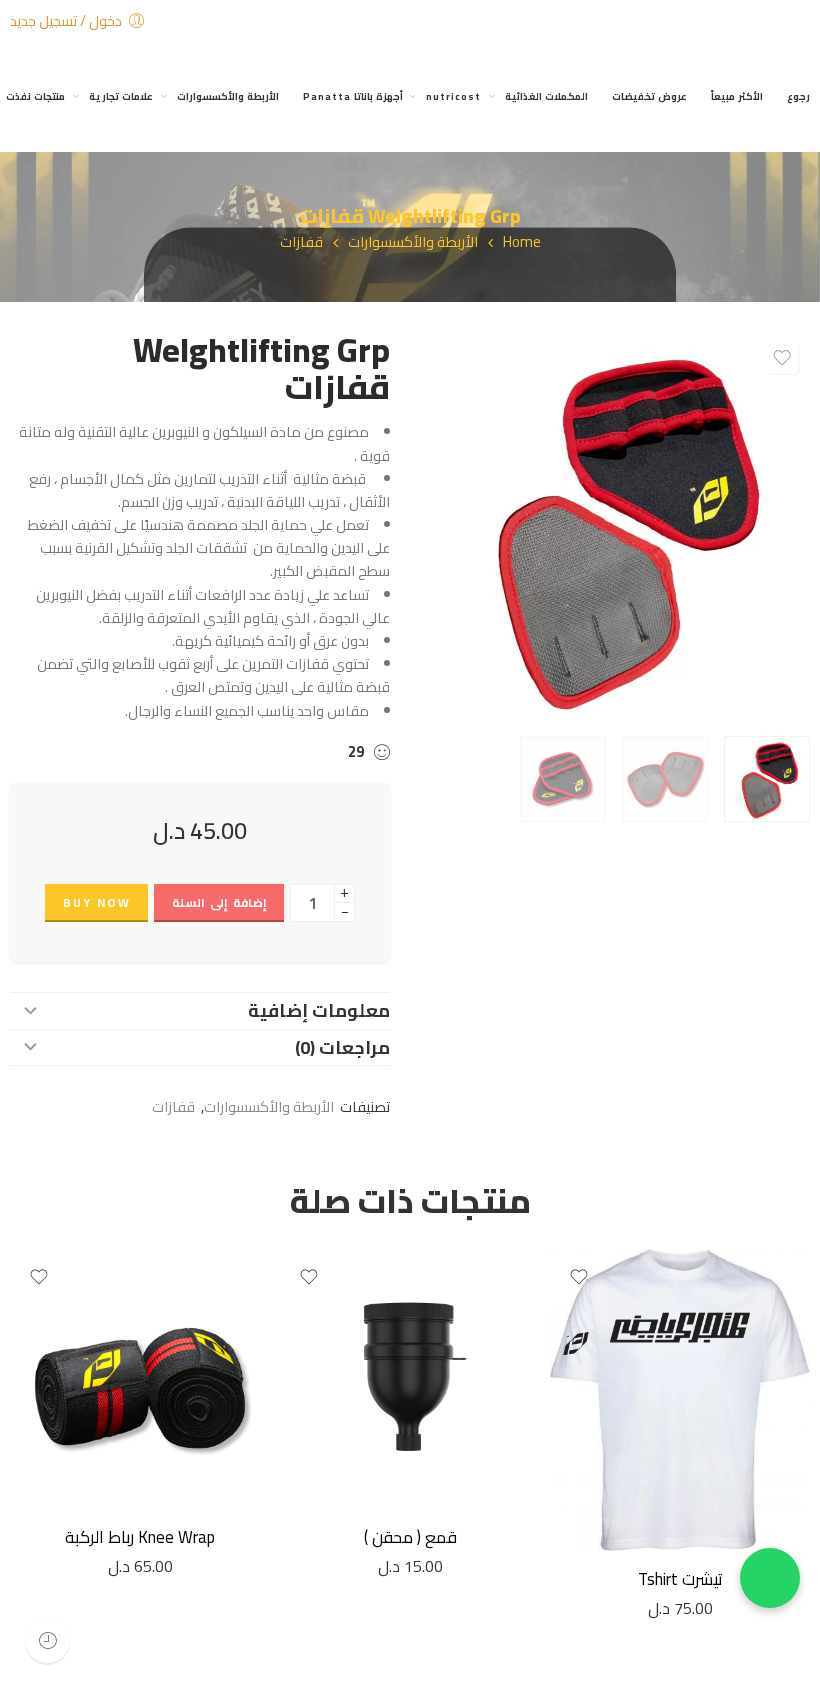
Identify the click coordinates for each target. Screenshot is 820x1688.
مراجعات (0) (342, 1047)
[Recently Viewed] (47, 1640)
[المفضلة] (782, 358)
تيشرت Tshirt (680, 1579)
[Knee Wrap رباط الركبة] (140, 1379)
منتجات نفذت (35, 96)
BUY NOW (97, 902)
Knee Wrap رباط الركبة (140, 1537)
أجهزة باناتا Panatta (353, 96)
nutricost (453, 96)
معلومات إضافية (319, 1010)
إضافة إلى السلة (219, 902)
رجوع (798, 96)
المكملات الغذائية (546, 96)
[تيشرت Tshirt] (680, 1400)
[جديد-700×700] (615, 527)
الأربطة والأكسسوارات (228, 96)
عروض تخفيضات (649, 96)
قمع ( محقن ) (410, 1537)
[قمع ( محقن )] (410, 1379)
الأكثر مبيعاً (737, 96)
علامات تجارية (121, 96)
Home (522, 242)
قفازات (301, 242)
